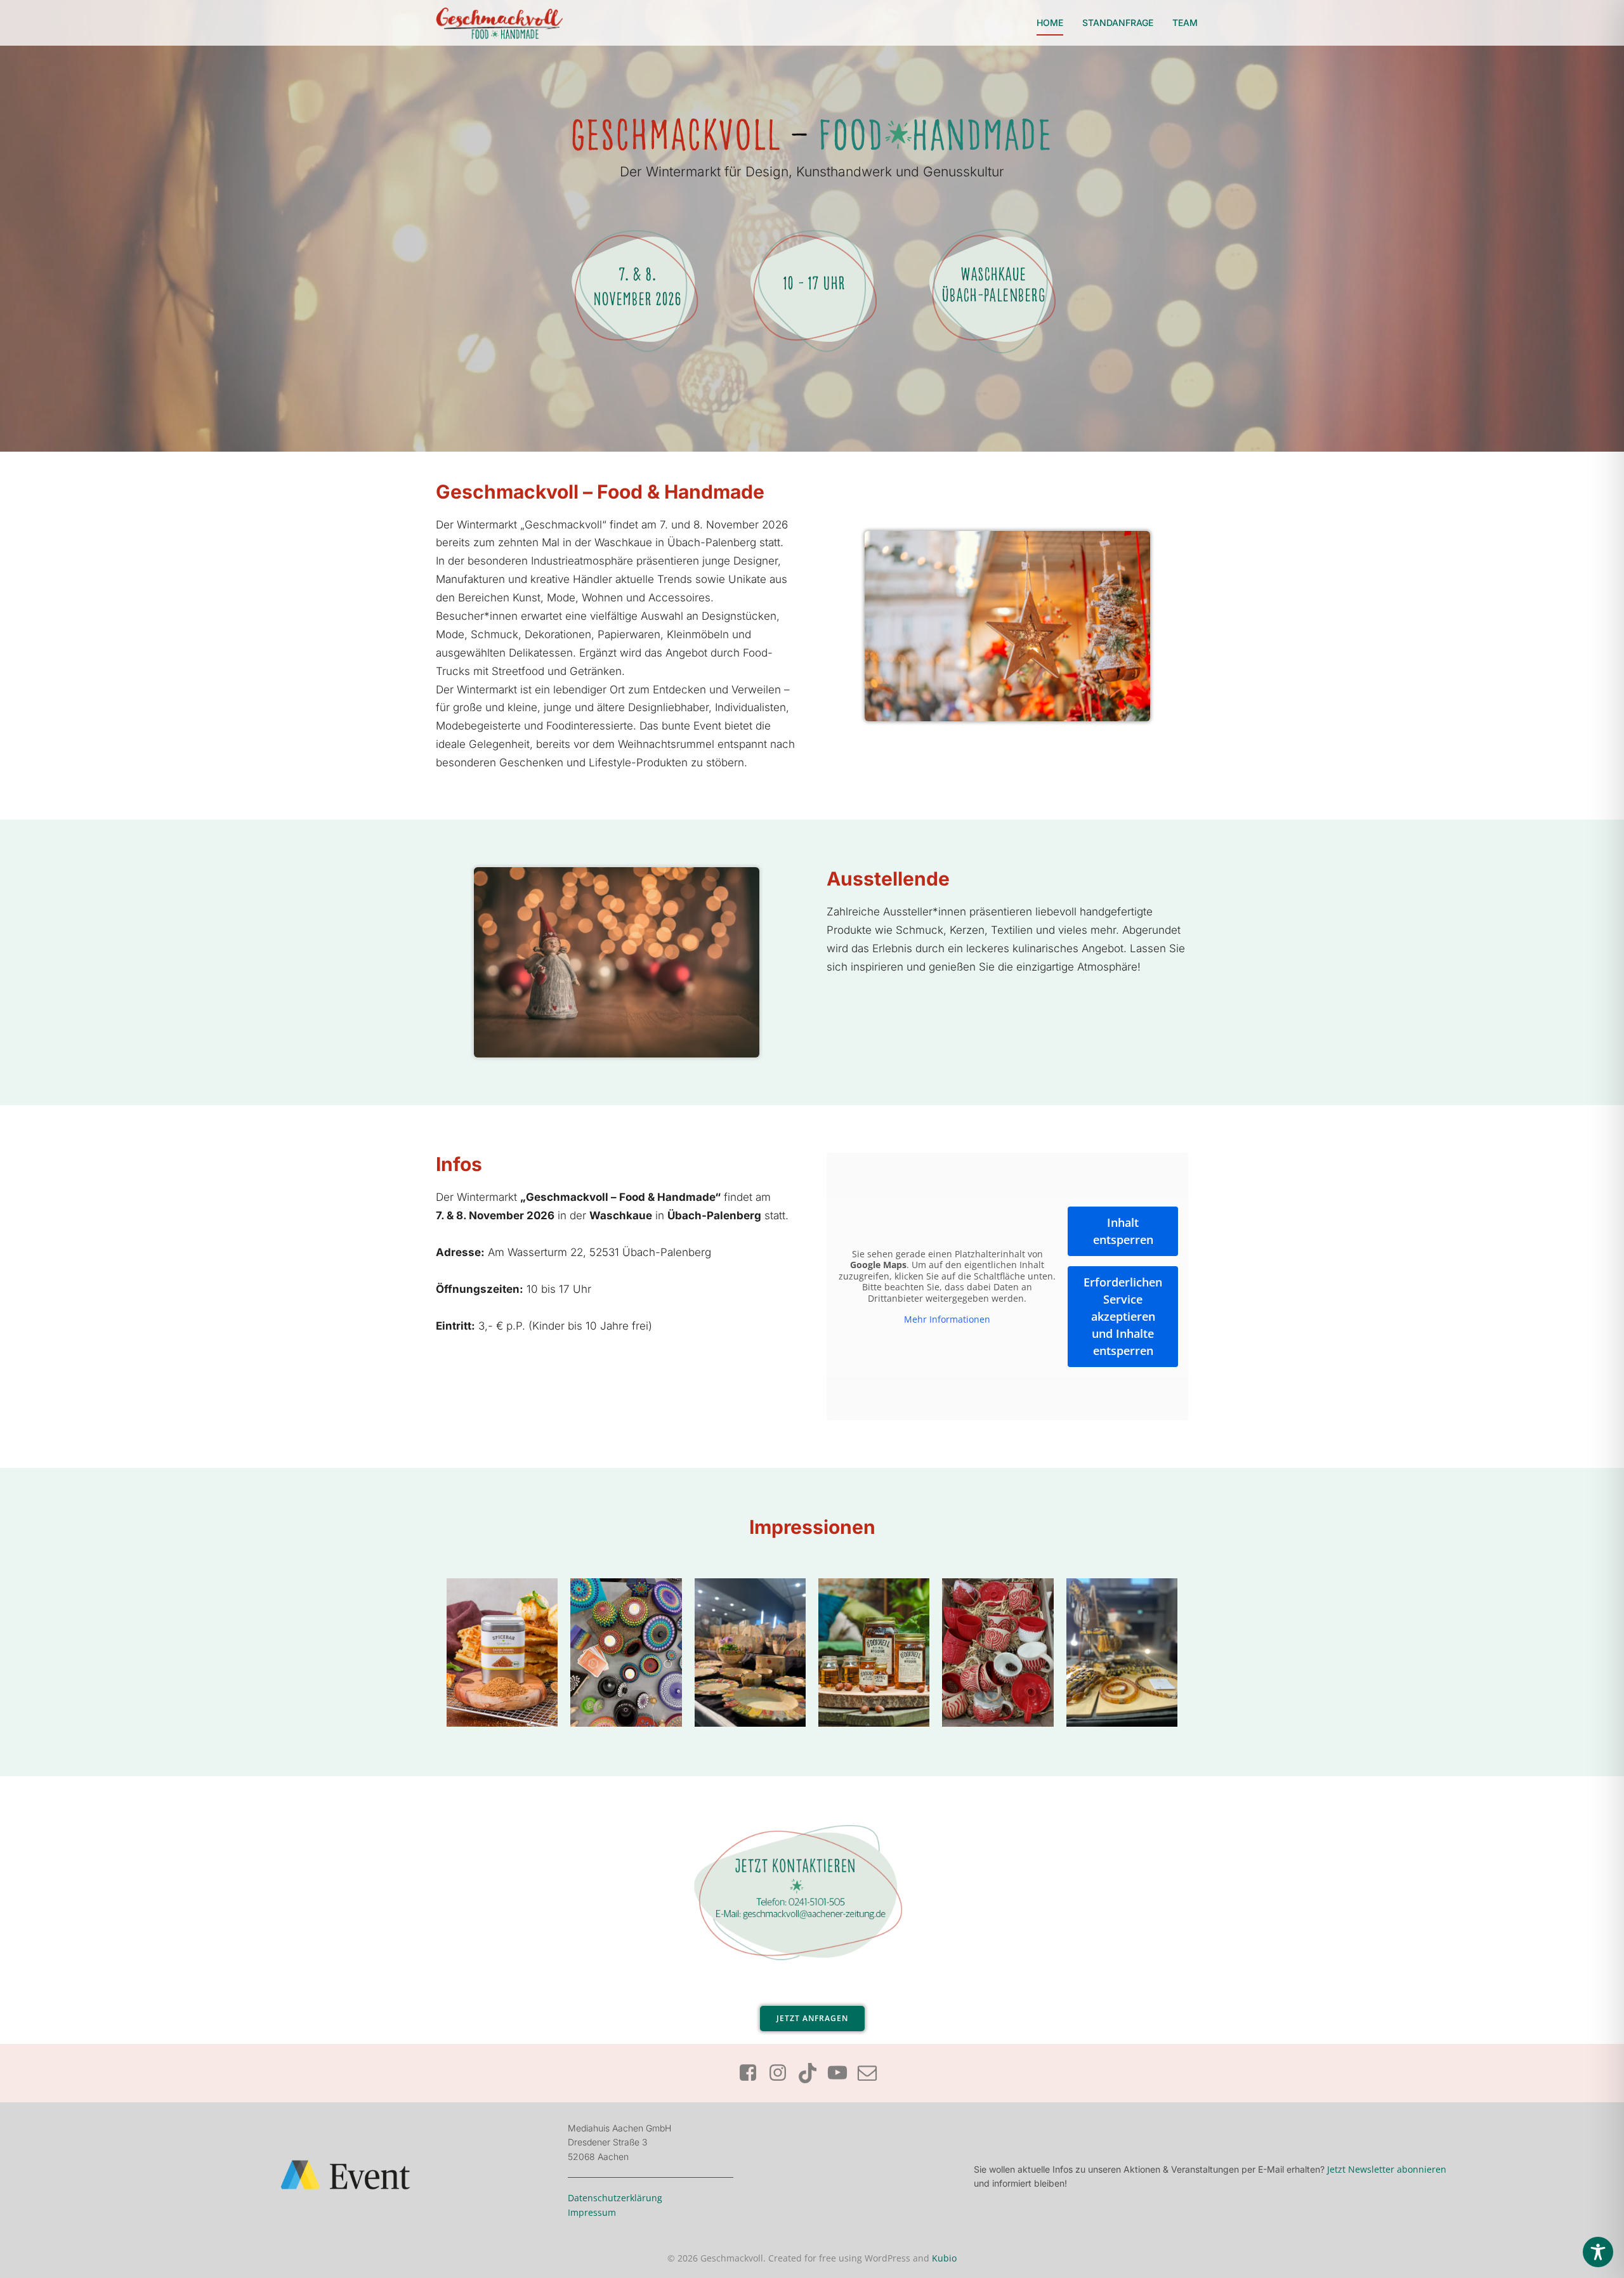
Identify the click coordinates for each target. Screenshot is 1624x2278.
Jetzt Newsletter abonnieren (1387, 2169)
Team (1185, 23)
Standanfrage (1118, 23)
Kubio (944, 2258)
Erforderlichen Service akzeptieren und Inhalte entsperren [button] (1123, 1316)
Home (1050, 23)
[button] (28, 2250)
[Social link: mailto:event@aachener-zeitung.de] (872, 2073)
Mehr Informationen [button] (947, 1319)
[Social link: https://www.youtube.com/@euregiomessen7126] (842, 2073)
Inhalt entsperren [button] (1123, 1231)
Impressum (592, 2212)
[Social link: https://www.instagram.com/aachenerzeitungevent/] (783, 2073)
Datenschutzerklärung (615, 2198)
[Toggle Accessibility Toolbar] (1598, 2252)
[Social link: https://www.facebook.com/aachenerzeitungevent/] (753, 2073)
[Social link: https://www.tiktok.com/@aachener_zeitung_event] (812, 2073)
